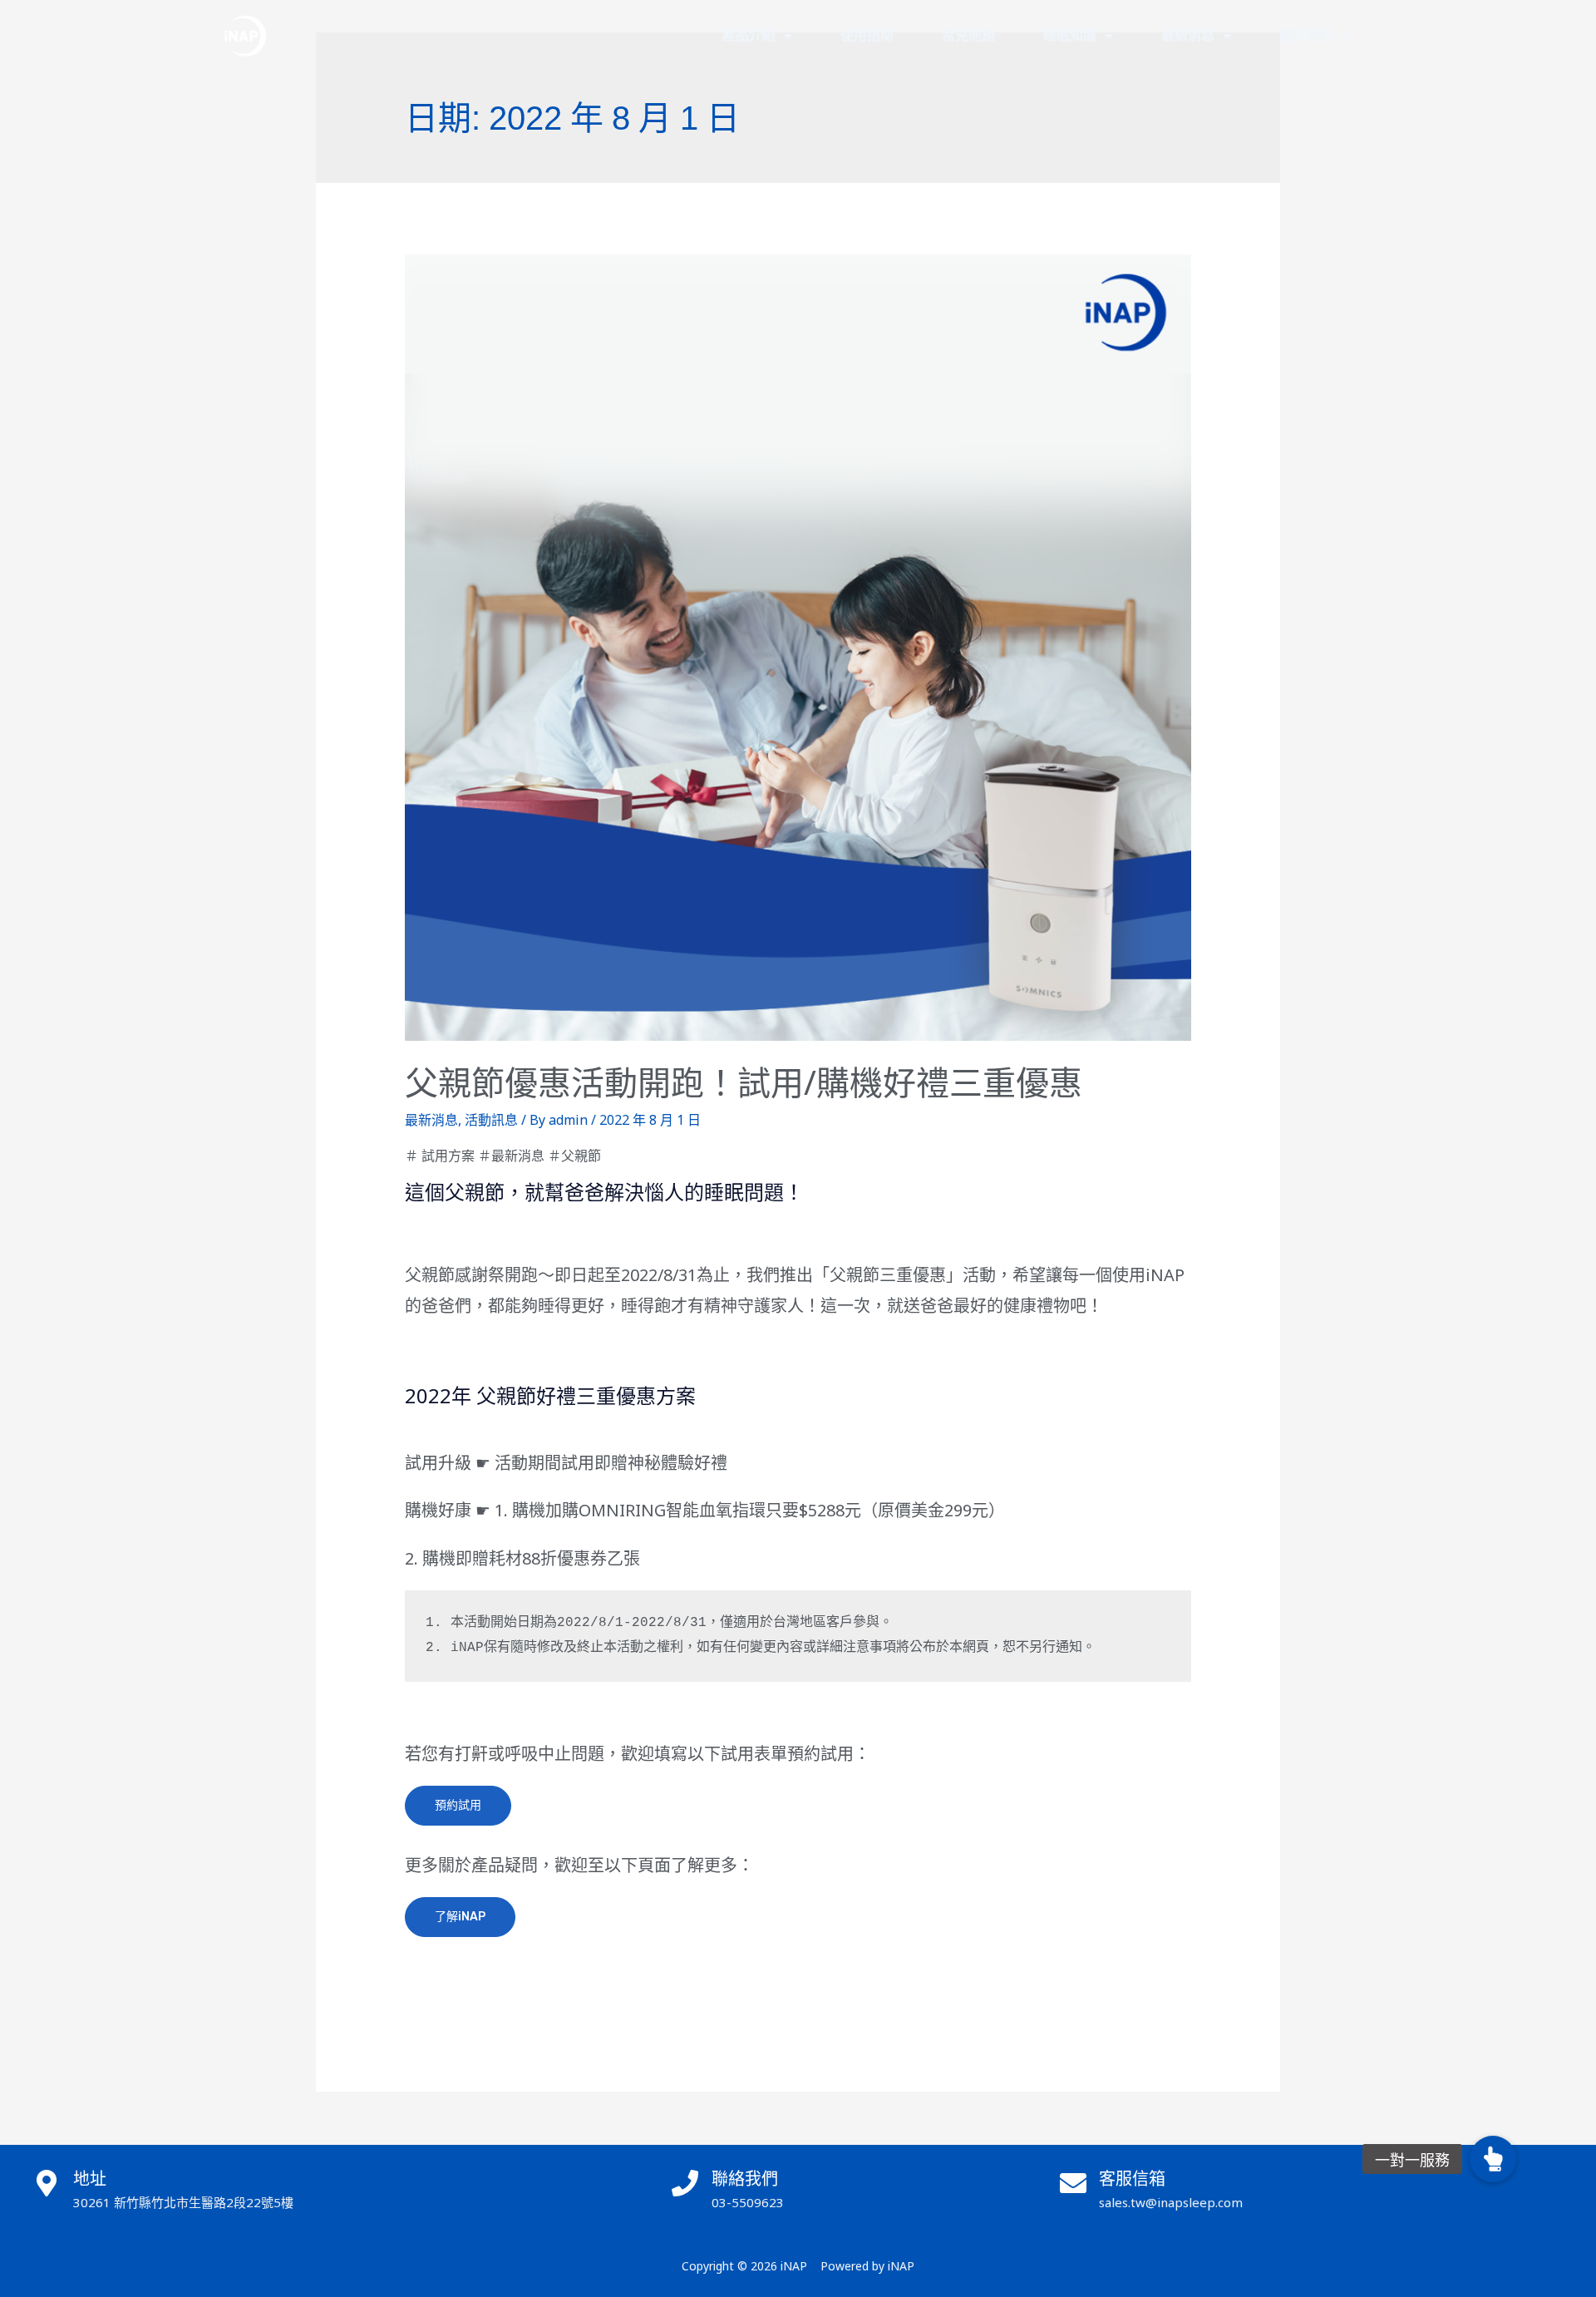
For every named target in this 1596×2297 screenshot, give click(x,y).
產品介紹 (749, 35)
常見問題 (968, 35)
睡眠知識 (1070, 35)
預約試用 (458, 1805)
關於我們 (1306, 35)
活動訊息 (491, 1120)
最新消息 (1188, 35)
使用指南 (867, 35)
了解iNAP (460, 1917)
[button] (1493, 2159)
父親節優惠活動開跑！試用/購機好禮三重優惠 (744, 1082)
